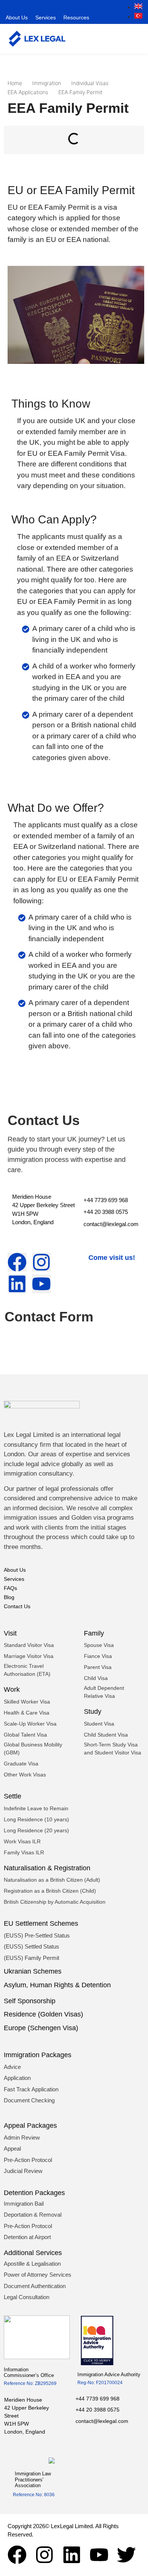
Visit (10, 1633)
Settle (13, 1796)
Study (93, 1712)
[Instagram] (44, 2555)
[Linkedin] (72, 2555)
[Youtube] (99, 2555)
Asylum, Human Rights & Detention (57, 1985)
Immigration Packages (38, 2055)
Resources (76, 17)
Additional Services (33, 2253)
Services (46, 17)
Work (12, 1689)
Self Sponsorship (30, 2001)
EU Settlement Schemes (41, 1923)
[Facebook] (17, 2555)
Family (94, 1633)
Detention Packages (34, 2193)
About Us (17, 17)
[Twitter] (126, 2555)
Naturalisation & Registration (47, 1868)
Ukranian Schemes (33, 1971)
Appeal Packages (30, 2126)
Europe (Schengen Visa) (41, 2028)
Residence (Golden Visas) (43, 2014)
